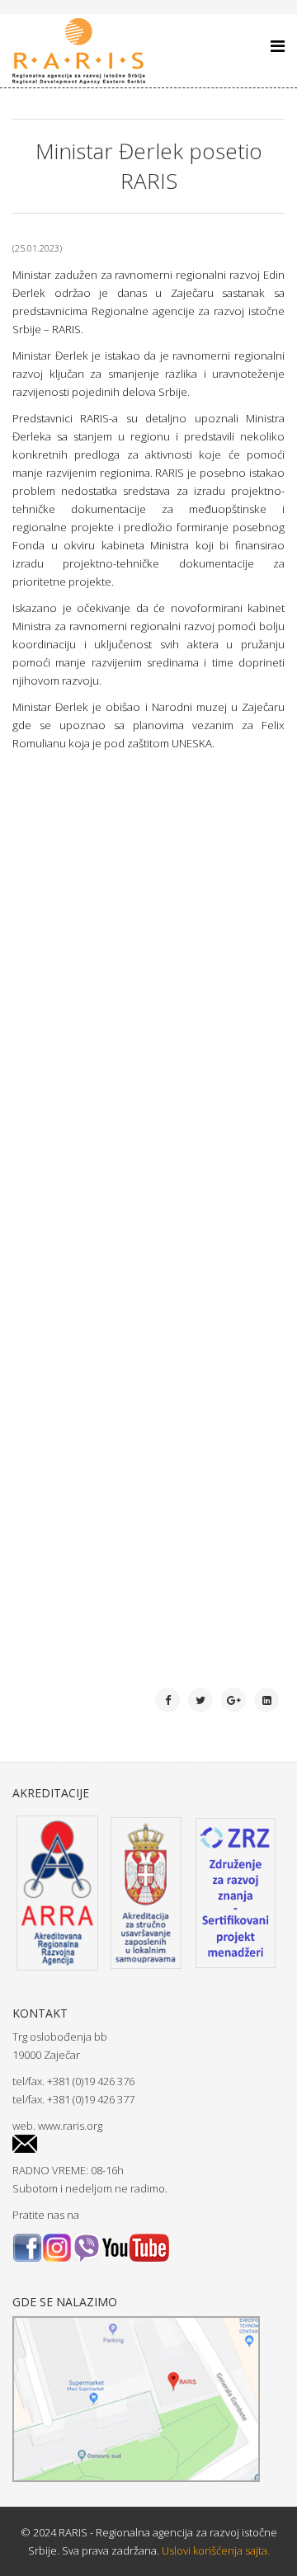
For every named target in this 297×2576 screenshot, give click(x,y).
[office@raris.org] (148, 2144)
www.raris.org (70, 2126)
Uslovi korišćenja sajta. (214, 2550)
